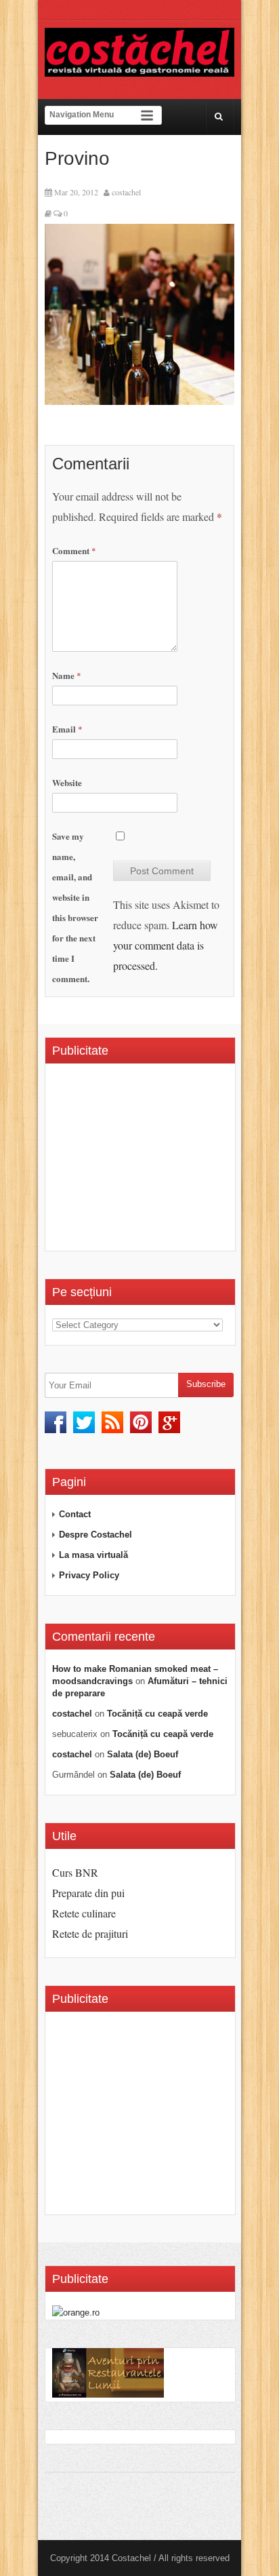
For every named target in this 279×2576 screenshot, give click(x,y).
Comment (74, 550)
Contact (75, 1514)
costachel (126, 192)
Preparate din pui (88, 1893)
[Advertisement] (166, 1162)
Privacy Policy (89, 1575)
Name (67, 675)
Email (67, 729)
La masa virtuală (93, 1555)
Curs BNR (75, 1872)
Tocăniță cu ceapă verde (157, 1714)
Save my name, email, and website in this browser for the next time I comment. (75, 907)
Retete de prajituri (90, 1933)
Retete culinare (84, 1913)
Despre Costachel (95, 1535)
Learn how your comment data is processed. (166, 945)
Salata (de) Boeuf (143, 1754)
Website (67, 782)
